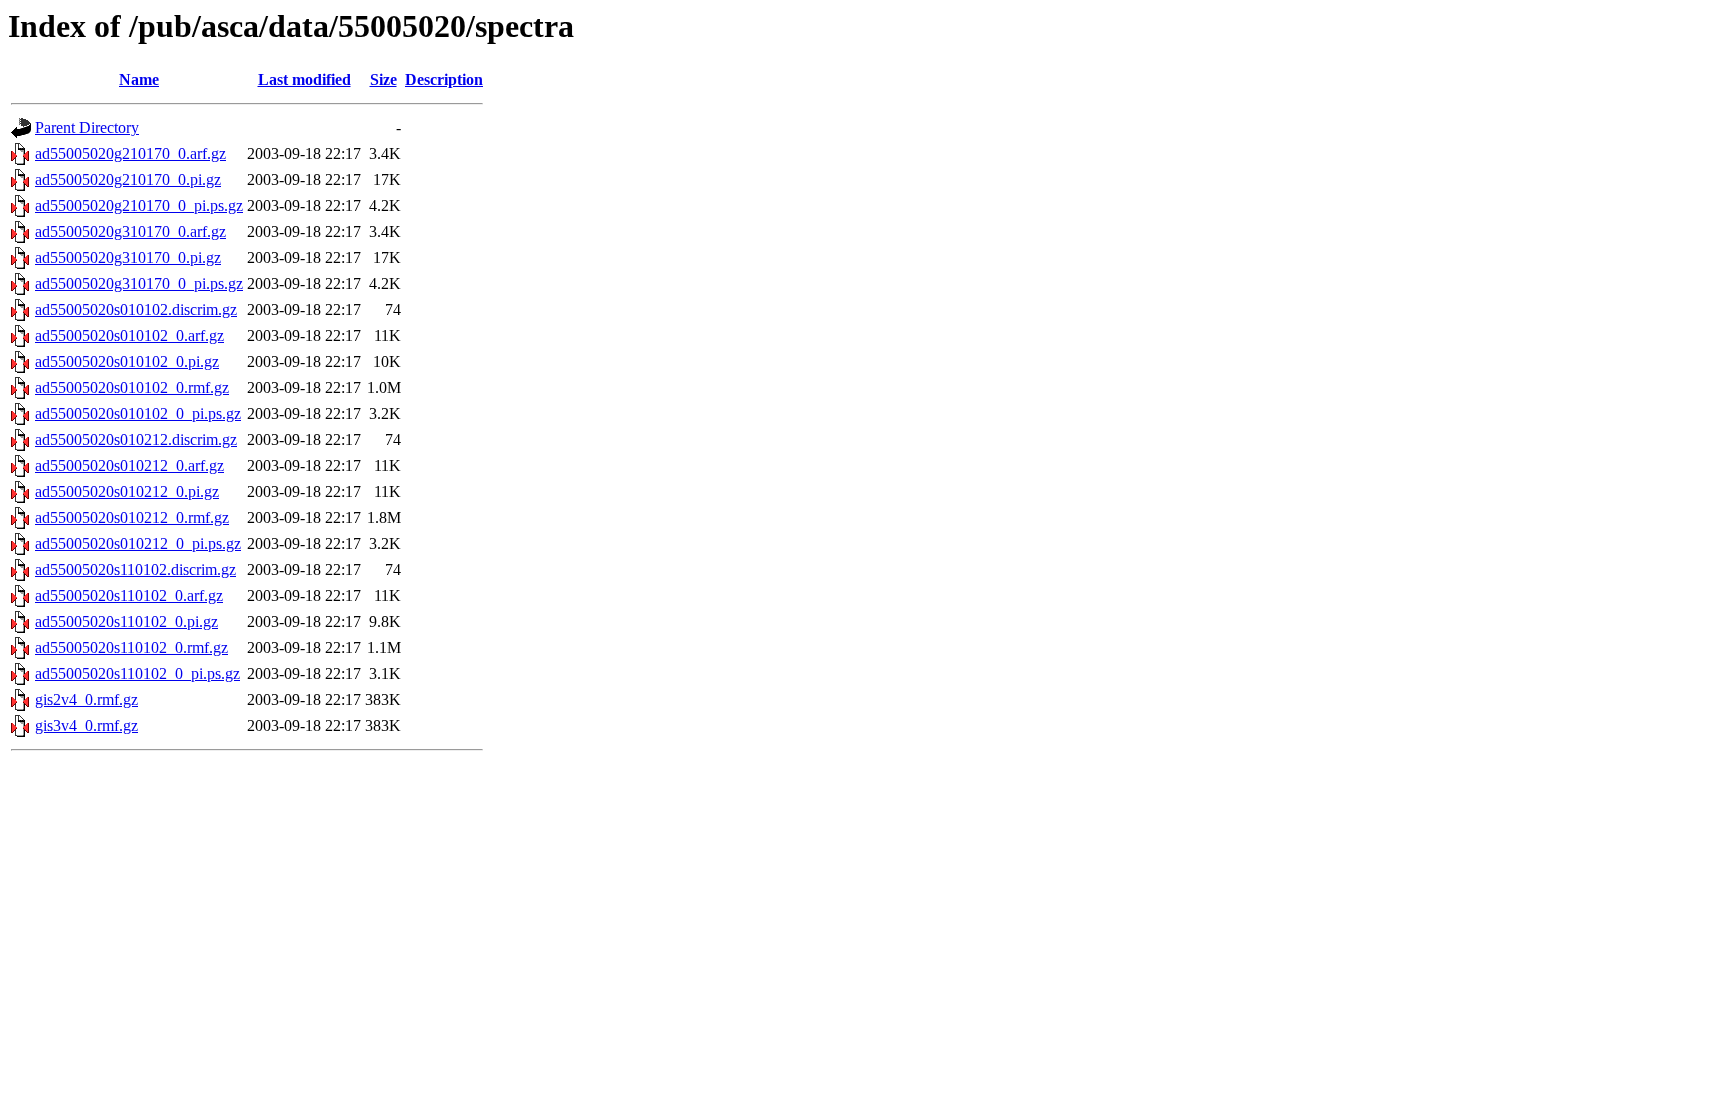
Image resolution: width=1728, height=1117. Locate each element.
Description (444, 79)
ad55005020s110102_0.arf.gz (129, 595)
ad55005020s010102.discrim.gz (136, 309)
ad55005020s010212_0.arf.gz (129, 465)
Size (383, 79)
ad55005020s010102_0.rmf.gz (132, 387)
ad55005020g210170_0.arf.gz (130, 153)
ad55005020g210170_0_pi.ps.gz (139, 205)
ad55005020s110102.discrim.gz (135, 569)
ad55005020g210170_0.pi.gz (128, 179)
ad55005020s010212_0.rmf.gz (132, 517)
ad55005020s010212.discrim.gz (136, 439)
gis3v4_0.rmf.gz (86, 725)
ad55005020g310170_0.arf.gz (130, 231)
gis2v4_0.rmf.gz (86, 699)
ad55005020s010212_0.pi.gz (127, 491)
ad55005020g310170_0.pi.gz (128, 257)
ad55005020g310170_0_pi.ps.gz (139, 283)
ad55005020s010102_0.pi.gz (127, 361)
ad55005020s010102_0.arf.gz (129, 335)
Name (139, 79)
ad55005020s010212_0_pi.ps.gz (138, 543)
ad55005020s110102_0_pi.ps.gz (137, 673)
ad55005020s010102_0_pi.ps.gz (138, 413)
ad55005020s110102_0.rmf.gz (131, 647)
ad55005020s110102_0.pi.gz (126, 621)
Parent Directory (87, 127)
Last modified (304, 79)
